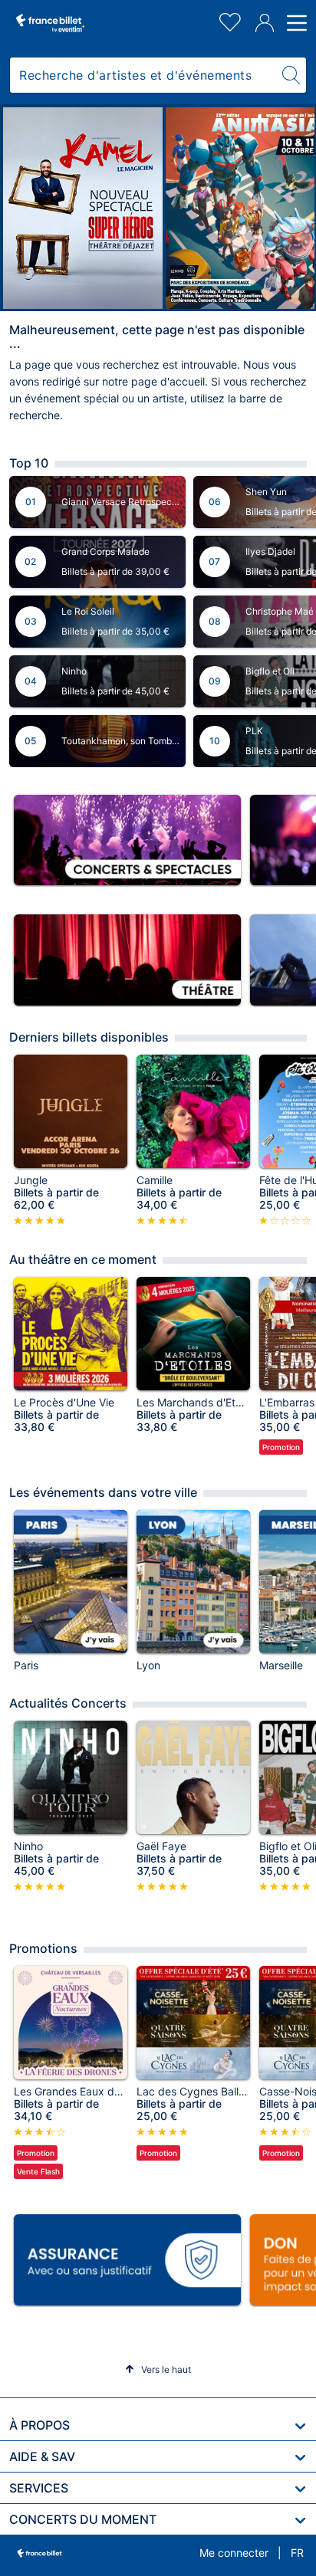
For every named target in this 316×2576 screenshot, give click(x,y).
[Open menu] (295, 23)
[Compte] (265, 23)
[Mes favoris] (230, 20)
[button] (158, 2369)
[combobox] (143, 75)
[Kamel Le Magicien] (83, 208)
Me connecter (234, 2553)
